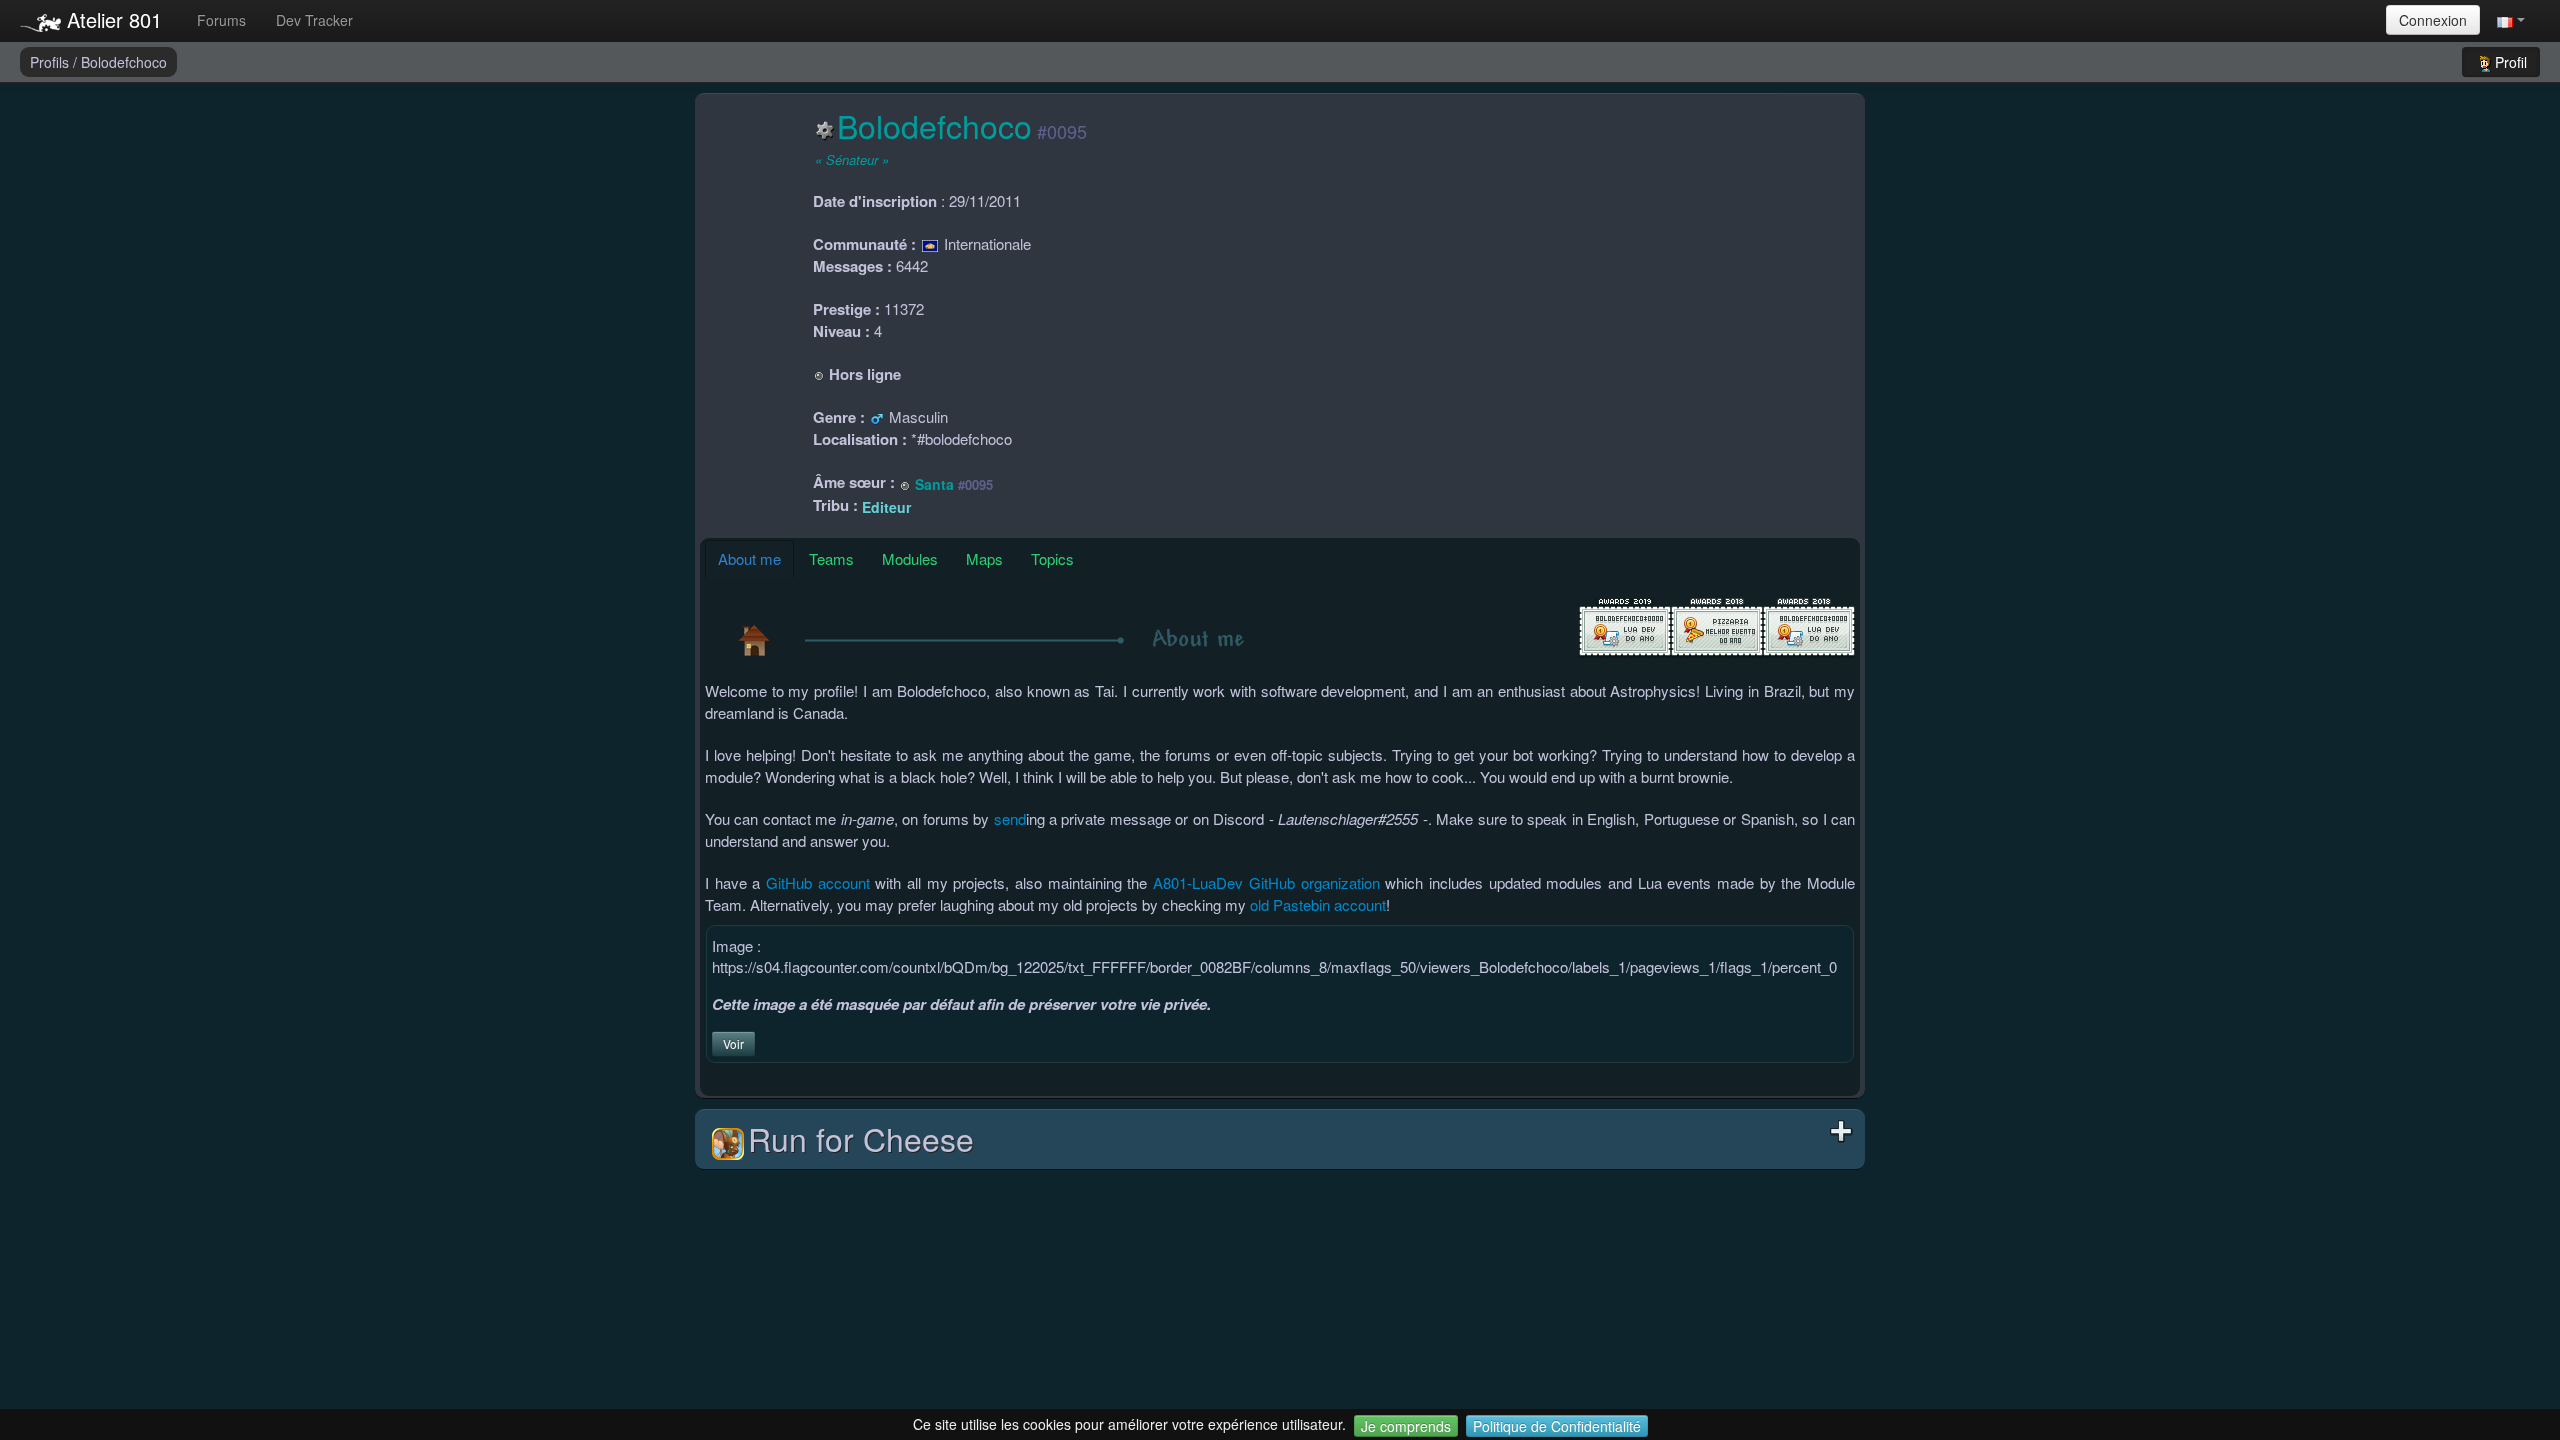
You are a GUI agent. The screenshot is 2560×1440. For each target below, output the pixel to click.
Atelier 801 (111, 19)
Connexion (2433, 20)
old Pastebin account (1318, 904)
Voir (733, 1043)
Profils (51, 62)
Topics (1052, 558)
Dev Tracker (314, 20)
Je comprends (1406, 1426)
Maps (984, 558)
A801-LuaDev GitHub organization (1266, 882)
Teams (831, 558)
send (1010, 818)
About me (749, 558)
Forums (221, 20)
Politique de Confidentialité (1557, 1426)
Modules (910, 558)
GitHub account (818, 882)
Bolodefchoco (124, 62)
